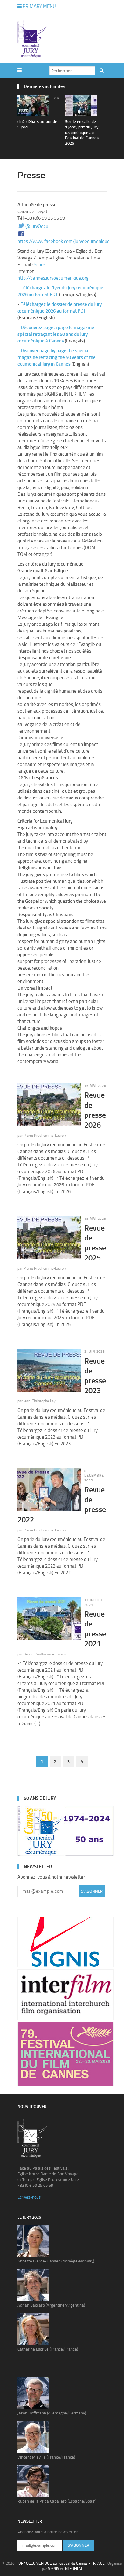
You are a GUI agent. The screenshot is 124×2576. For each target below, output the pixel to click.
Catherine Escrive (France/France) (48, 2349)
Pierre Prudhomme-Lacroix (45, 1136)
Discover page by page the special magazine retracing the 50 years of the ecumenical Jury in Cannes (57, 357)
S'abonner (92, 1891)
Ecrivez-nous (29, 2197)
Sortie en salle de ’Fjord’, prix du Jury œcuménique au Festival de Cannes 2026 (82, 132)
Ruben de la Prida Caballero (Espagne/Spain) (57, 2501)
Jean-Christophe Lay (40, 1401)
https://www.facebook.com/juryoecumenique (64, 241)
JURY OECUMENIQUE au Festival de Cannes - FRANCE (61, 2563)
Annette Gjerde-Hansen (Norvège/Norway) (56, 2261)
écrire (39, 265)
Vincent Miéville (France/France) (46, 2457)
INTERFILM (73, 2569)
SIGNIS (54, 2569)
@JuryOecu (37, 226)
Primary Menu (39, 6)
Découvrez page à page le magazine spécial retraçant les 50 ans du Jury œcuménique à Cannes (56, 334)
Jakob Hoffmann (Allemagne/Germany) (52, 2413)
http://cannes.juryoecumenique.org (53, 278)
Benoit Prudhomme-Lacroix (45, 1654)
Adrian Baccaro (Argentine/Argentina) (51, 2305)
